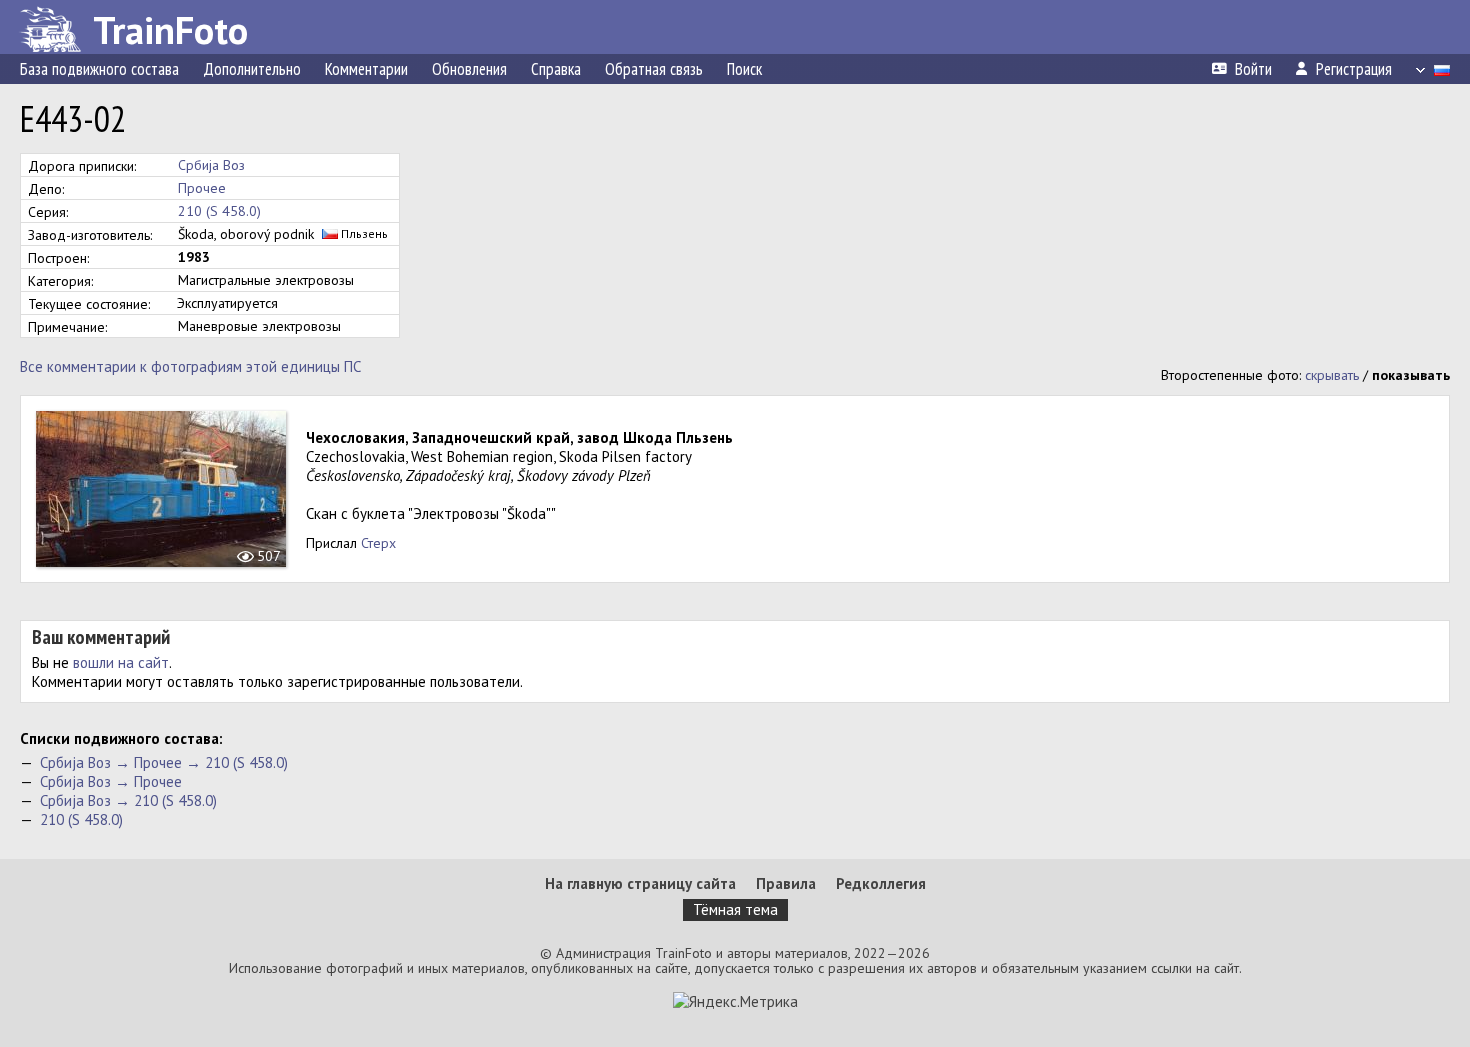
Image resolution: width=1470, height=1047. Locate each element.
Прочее (202, 188)
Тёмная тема (735, 909)
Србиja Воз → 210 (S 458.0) (128, 800)
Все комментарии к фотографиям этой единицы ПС (190, 366)
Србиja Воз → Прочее (111, 781)
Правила (786, 883)
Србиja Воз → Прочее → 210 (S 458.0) (164, 762)
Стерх (378, 543)
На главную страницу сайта (640, 883)
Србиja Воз (211, 165)
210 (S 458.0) (219, 211)
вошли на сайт (121, 662)
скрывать (1332, 375)
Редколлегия (881, 883)
